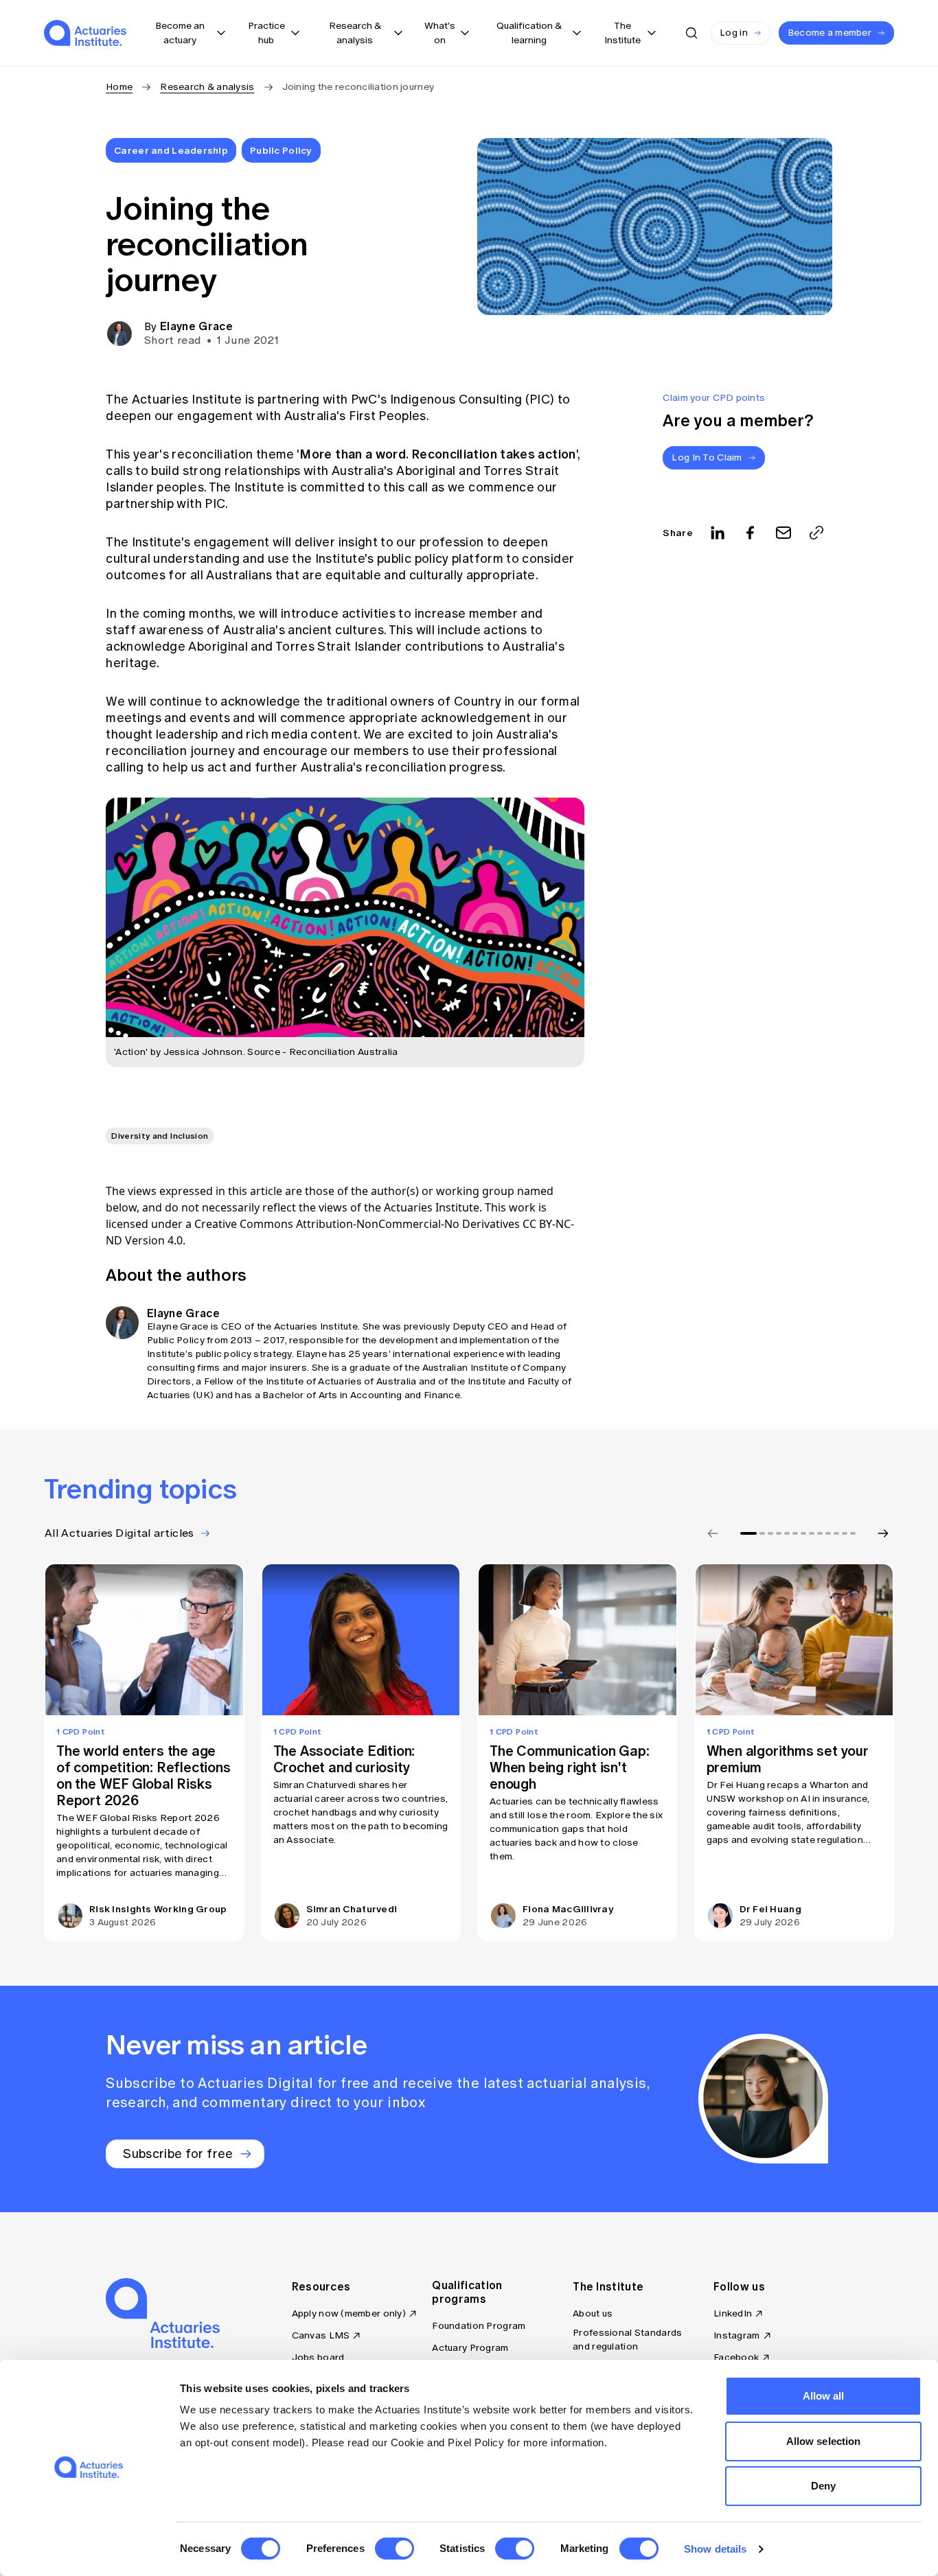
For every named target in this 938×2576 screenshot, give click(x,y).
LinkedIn (733, 2313)
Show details (715, 2549)
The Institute (608, 2286)
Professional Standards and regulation (627, 2340)
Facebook (736, 2357)
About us (593, 2313)
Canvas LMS (321, 2335)
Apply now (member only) (349, 2313)
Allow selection (824, 2441)
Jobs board (318, 2357)
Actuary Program (470, 2348)
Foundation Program (479, 2326)
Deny (823, 2486)
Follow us (739, 2286)
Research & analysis (207, 87)
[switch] (394, 2549)
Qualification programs (467, 2292)
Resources (321, 2286)
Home (119, 87)
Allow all (824, 2396)
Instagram (737, 2335)
